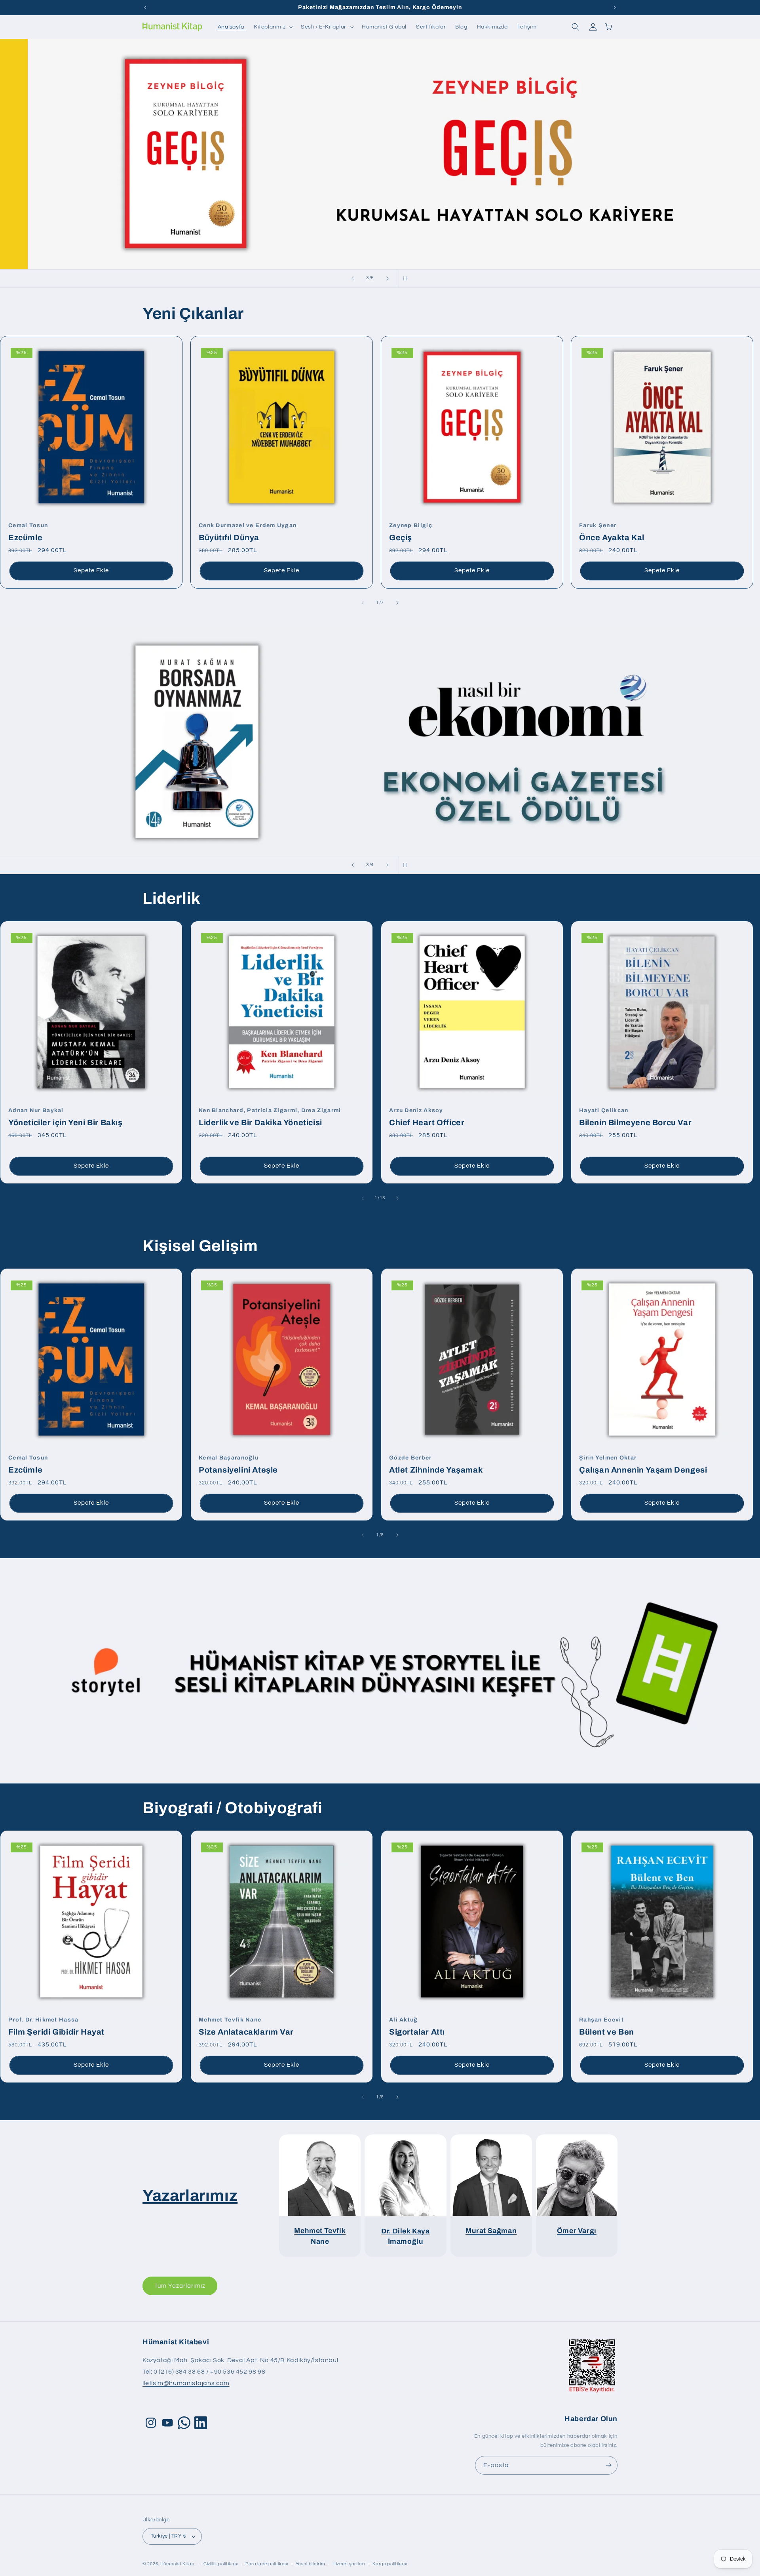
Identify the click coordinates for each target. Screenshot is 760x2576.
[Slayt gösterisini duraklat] (407, 278)
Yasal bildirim (311, 2564)
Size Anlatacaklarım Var (246, 2026)
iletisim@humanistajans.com (186, 2383)
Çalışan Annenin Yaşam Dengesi (643, 1464)
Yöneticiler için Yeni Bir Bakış (66, 1117)
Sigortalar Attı (417, 2026)
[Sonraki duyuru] (615, 8)
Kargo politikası (390, 2564)
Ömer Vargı (577, 2231)
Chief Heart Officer (427, 1117)
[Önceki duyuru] (145, 8)
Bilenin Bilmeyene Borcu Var (635, 1117)
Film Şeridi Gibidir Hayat (56, 2026)
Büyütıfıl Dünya (248, 532)
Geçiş (411, 532)
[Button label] (608, 2465)
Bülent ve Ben (607, 2026)
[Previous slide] (363, 603)
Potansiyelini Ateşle (238, 1464)
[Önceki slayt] (353, 278)
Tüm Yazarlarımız (180, 2286)
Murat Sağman (491, 2231)
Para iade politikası (267, 2564)
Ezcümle (28, 532)
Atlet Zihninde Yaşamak (436, 1464)
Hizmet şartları (349, 2564)
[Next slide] (397, 603)
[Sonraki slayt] (388, 278)
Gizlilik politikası (221, 2564)
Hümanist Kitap (178, 2564)
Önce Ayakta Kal (612, 532)
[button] (273, 27)
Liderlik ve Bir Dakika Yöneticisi (270, 1117)
